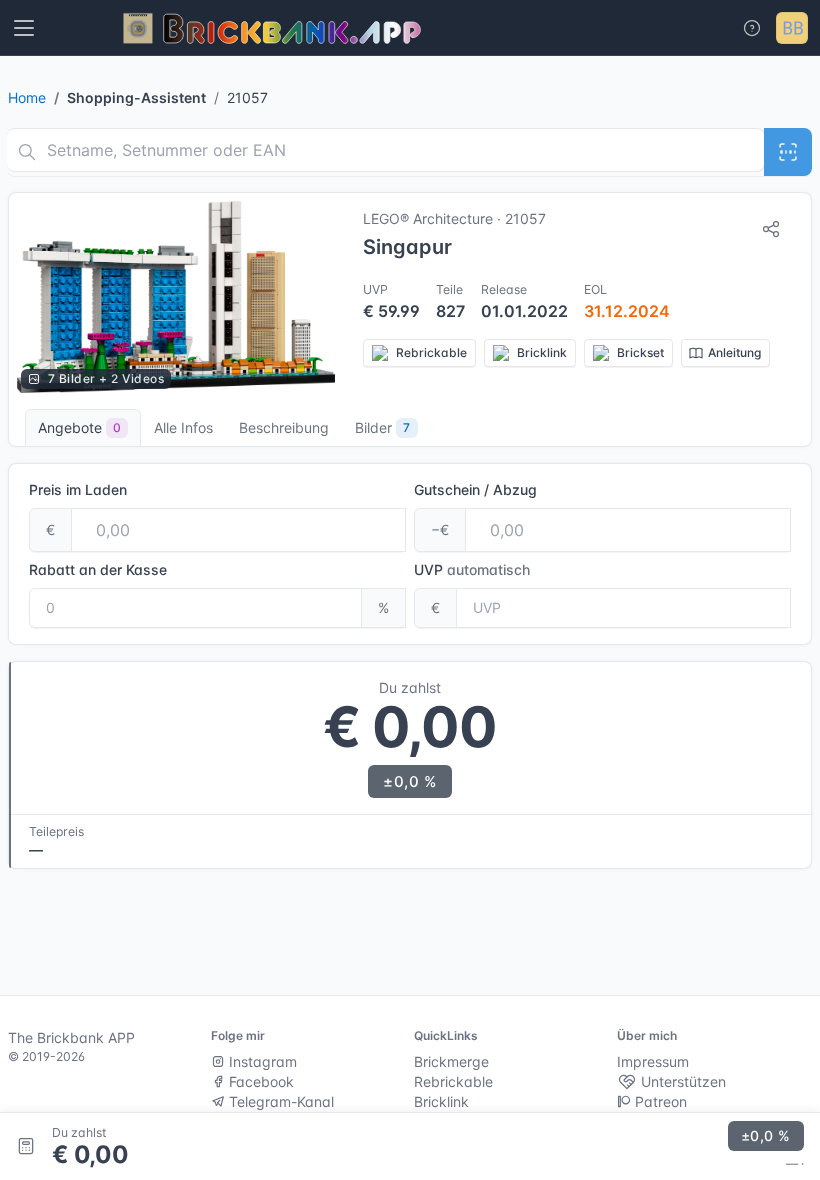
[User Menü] (792, 28)
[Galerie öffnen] (176, 297)
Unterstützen (681, 1081)
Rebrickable (453, 1081)
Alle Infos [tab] (183, 427)
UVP (472, 569)
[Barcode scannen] (788, 152)
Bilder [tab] (382, 427)
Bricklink (441, 1101)
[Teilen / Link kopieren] (771, 229)
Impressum (653, 1061)
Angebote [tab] (79, 427)
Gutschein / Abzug (475, 489)
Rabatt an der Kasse (98, 569)
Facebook (259, 1081)
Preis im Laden (78, 489)
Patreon (659, 1101)
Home (27, 97)
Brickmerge (451, 1061)
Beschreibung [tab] (284, 427)
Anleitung (734, 352)
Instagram (261, 1061)
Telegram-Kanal (279, 1101)
